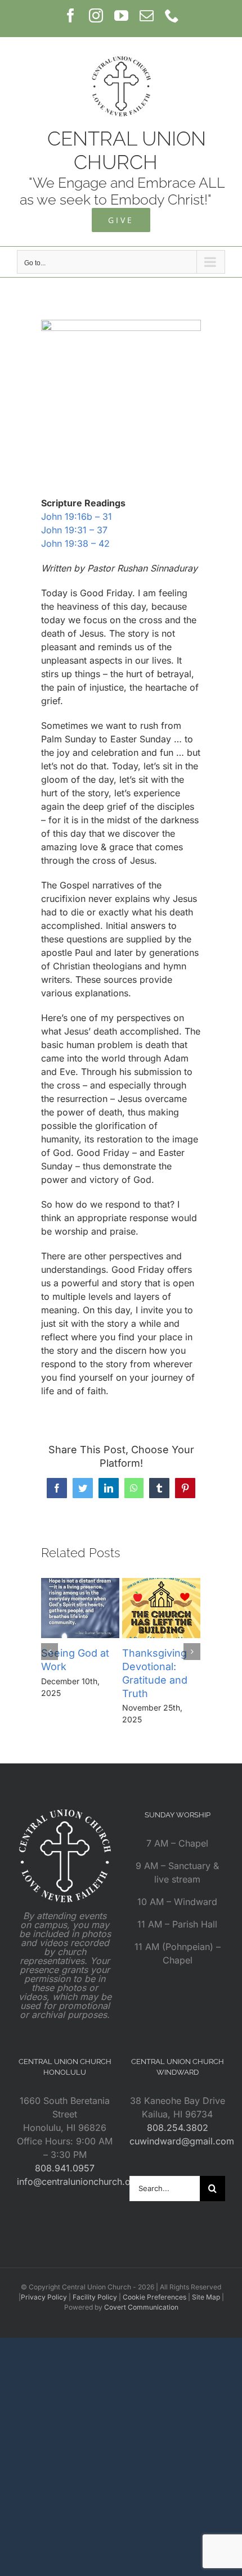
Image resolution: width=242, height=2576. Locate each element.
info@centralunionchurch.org (78, 2182)
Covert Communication (141, 2307)
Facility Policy (95, 2297)
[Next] (192, 1652)
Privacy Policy (44, 2297)
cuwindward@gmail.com (182, 2141)
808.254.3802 (178, 2128)
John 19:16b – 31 (77, 516)
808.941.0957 (65, 2168)
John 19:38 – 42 (75, 543)
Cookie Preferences (154, 2297)
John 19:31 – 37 (74, 530)
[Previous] (50, 1652)
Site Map (206, 2297)
